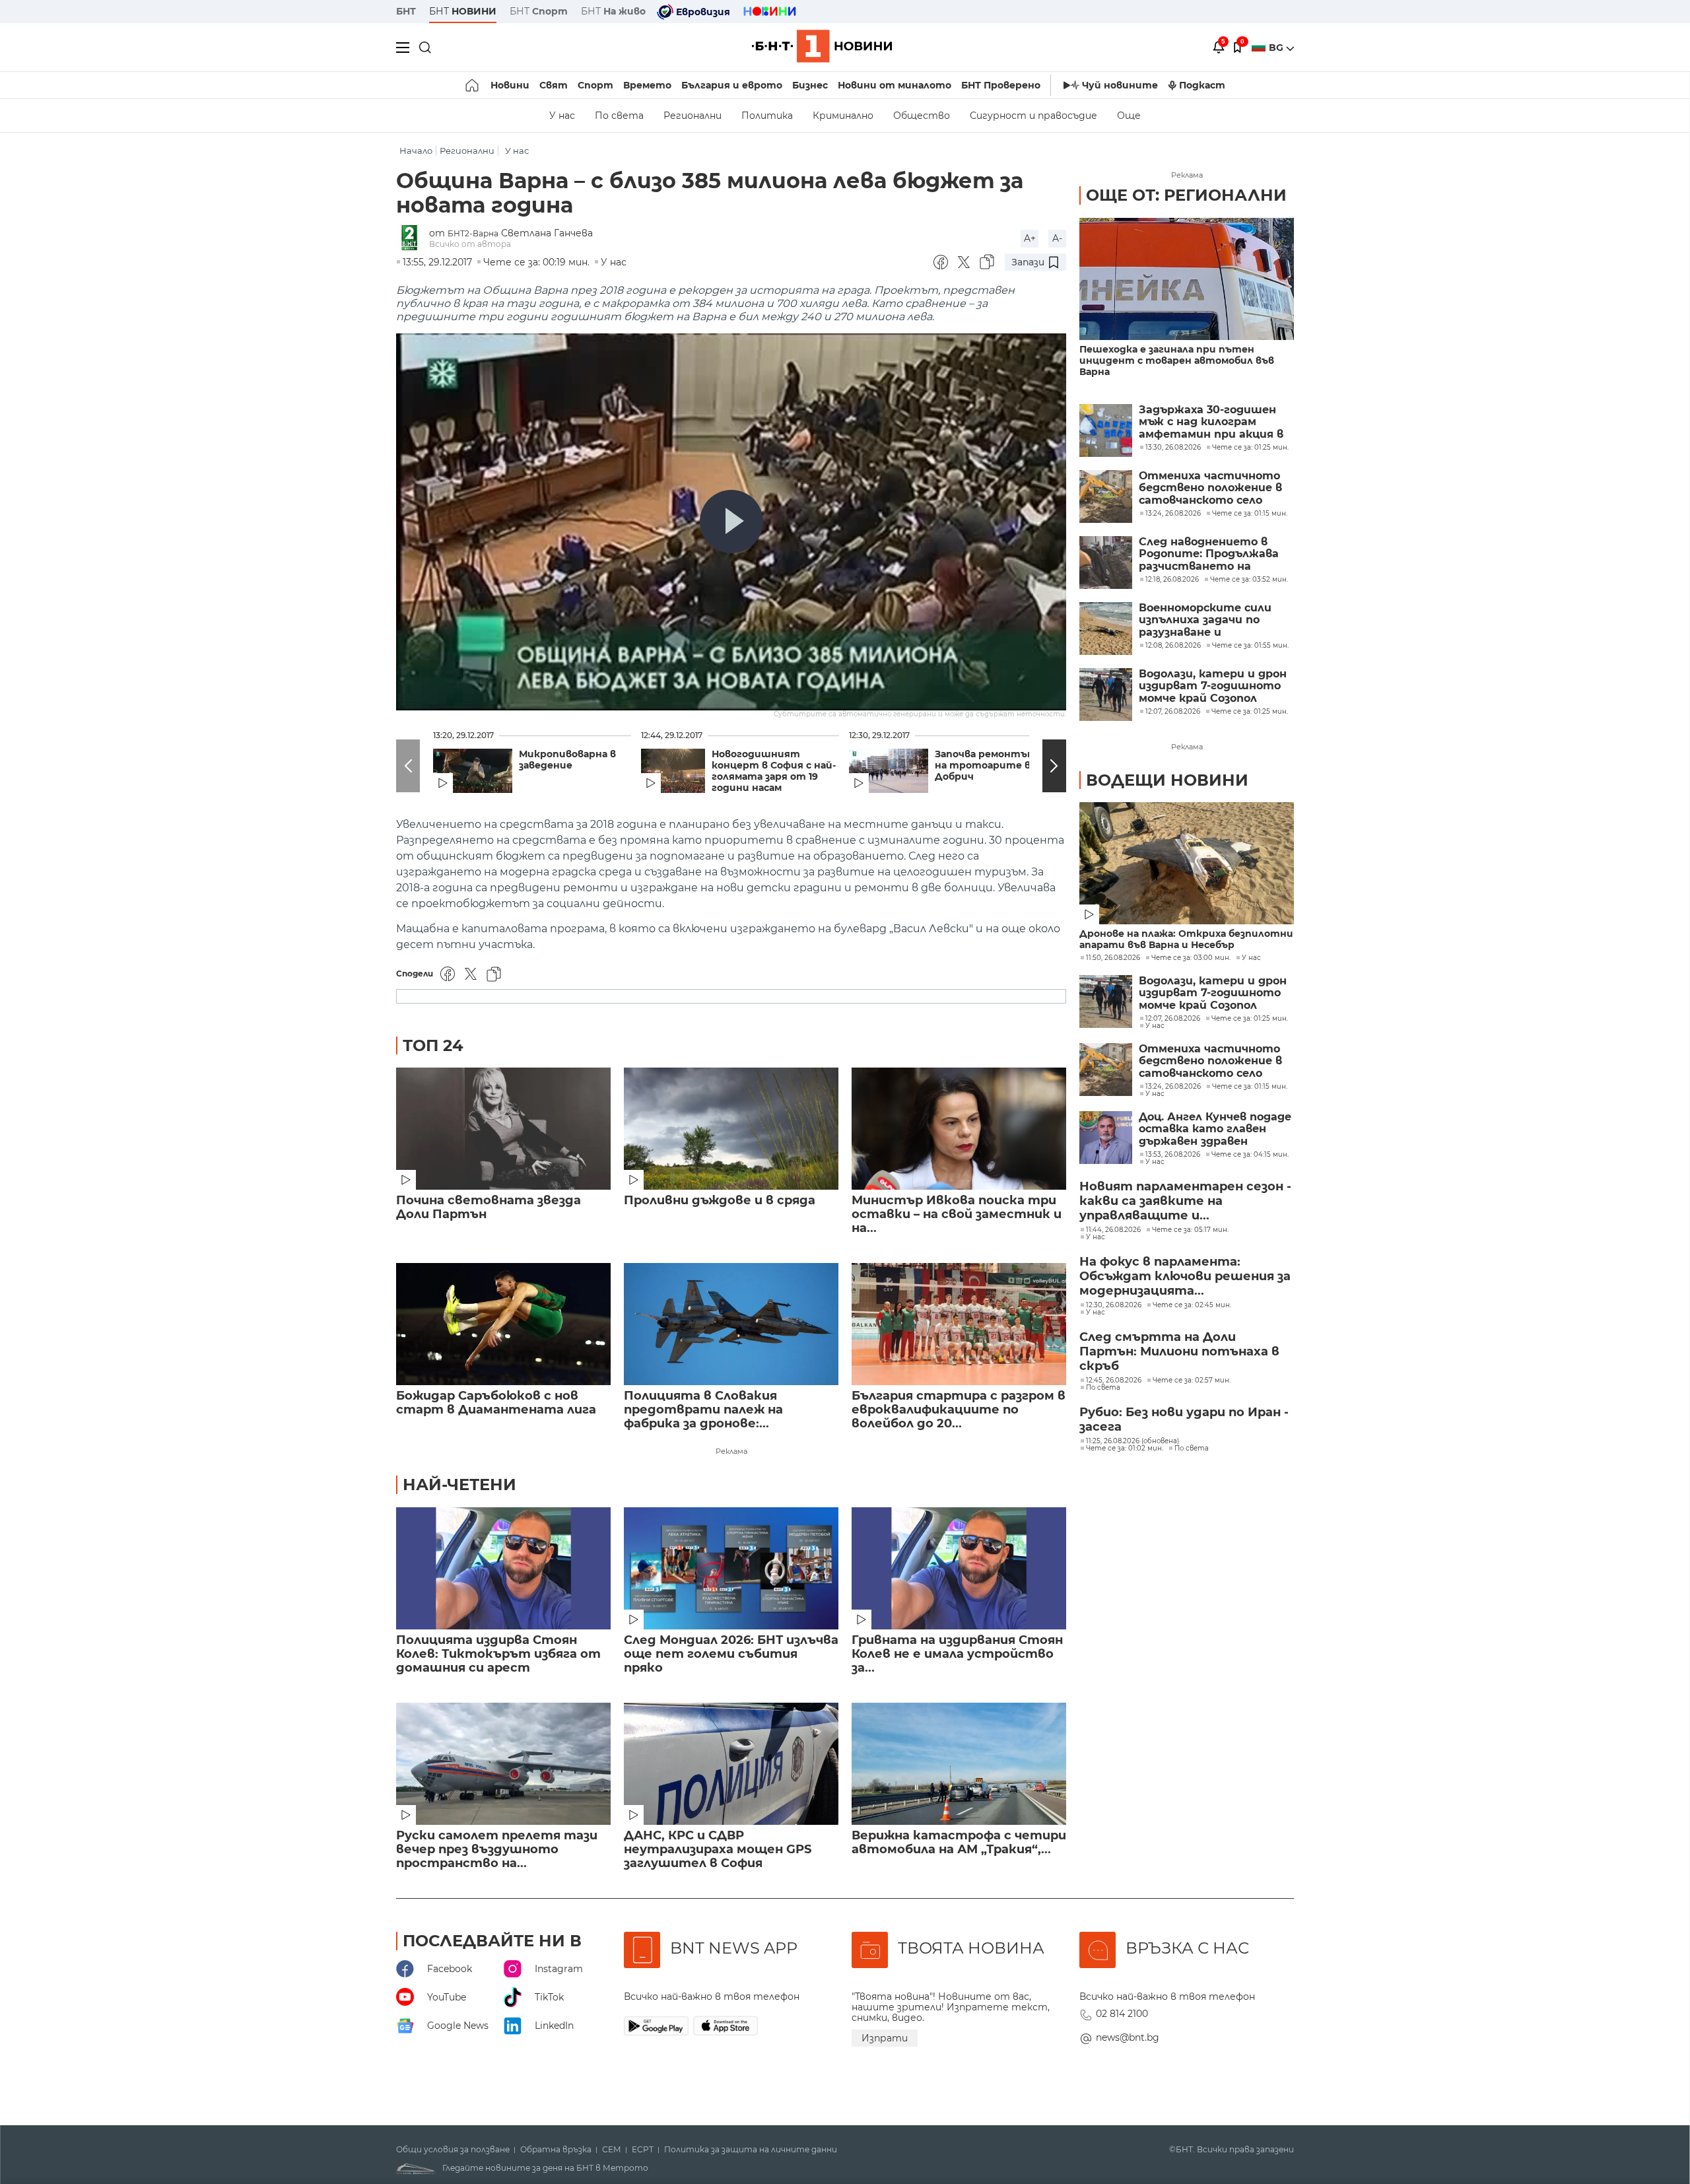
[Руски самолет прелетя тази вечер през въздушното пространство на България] (503, 1764)
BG (1277, 48)
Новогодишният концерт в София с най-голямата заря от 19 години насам (774, 771)
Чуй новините (1120, 85)
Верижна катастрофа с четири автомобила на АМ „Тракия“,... (959, 1843)
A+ (1030, 238)
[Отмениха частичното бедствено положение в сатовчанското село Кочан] (1106, 496)
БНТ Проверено (1001, 85)
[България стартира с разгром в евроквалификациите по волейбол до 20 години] (959, 1324)
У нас (562, 116)
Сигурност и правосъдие (1033, 116)
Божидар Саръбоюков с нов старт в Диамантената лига (496, 1403)
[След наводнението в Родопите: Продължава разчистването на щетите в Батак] (1106, 563)
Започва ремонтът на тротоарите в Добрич (986, 766)
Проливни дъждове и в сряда (720, 1201)
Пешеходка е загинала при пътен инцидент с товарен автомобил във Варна (1177, 361)
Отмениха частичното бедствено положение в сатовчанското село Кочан (1210, 488)
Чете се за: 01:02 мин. (1125, 1449)
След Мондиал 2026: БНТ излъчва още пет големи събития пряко (731, 1654)
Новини (510, 85)
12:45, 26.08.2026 (1114, 1381)
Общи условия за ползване (453, 2150)
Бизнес (810, 85)
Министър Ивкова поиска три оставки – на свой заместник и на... (957, 1214)
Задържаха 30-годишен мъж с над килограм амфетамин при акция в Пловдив (1211, 422)
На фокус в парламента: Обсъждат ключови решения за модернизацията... (1185, 1276)
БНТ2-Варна (473, 233)
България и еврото (732, 85)
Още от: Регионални (1186, 195)
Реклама (731, 1451)
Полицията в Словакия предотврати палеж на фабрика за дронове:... (703, 1410)
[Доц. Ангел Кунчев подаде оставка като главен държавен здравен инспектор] (1106, 1138)
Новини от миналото (895, 85)
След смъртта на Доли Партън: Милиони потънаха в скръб (1179, 1351)
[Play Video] (731, 522)
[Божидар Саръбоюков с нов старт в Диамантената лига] (503, 1324)
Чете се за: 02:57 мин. (1192, 1381)
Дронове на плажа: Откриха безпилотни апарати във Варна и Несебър (1186, 939)
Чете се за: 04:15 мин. (1250, 1155)
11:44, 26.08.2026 (1113, 1230)
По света (619, 116)
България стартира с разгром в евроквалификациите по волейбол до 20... (959, 1410)
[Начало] (473, 85)
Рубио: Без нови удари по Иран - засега (1184, 1419)
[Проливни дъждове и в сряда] (731, 1129)
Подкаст (1202, 85)
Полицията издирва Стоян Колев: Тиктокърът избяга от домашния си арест (498, 1654)
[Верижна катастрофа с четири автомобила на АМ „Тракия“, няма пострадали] (959, 1764)
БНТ (406, 11)
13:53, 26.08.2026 (1173, 1155)
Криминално (843, 116)
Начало (416, 151)
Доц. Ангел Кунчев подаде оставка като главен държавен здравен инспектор (1215, 1129)
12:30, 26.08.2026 (1114, 1305)
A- (1057, 238)
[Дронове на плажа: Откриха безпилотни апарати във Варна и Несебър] (1187, 863)
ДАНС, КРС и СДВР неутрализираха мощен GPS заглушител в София (718, 1850)
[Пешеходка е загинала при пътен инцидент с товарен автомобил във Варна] (1187, 279)
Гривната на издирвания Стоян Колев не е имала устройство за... (957, 1654)
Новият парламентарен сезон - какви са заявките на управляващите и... (1185, 1201)
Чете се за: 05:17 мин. (1190, 1230)
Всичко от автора (470, 244)
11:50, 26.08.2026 (1113, 958)
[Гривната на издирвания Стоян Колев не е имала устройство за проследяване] (959, 1568)
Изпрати (885, 2038)
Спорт (595, 85)
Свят (554, 85)
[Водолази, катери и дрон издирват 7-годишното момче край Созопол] (1106, 695)
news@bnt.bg (1128, 2037)
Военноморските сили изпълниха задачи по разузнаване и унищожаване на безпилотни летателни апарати (1212, 620)
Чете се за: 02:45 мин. (1192, 1305)
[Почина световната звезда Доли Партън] (503, 1129)
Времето (647, 85)
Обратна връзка (556, 2150)
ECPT (643, 2150)
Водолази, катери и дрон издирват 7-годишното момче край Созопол (1213, 686)
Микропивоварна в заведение (567, 760)
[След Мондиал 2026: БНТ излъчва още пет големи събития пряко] (731, 1568)
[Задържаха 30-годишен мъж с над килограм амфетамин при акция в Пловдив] (1106, 430)
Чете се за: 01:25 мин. (1250, 1019)
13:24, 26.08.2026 (1173, 1087)
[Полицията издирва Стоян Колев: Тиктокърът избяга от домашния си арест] (503, 1568)
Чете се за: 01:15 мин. (1250, 1087)
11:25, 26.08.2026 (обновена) (1132, 1441)
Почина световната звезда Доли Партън (489, 1208)
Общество (922, 116)
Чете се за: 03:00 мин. (1191, 958)
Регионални (693, 116)
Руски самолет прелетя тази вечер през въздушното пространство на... (497, 1850)
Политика (767, 116)
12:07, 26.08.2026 (1173, 1019)
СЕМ (612, 2150)
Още (1129, 116)
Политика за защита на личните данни (751, 2150)
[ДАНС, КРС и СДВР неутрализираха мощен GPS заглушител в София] (731, 1764)
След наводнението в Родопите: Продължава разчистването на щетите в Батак (1209, 554)
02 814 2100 (1122, 2014)
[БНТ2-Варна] (413, 239)
